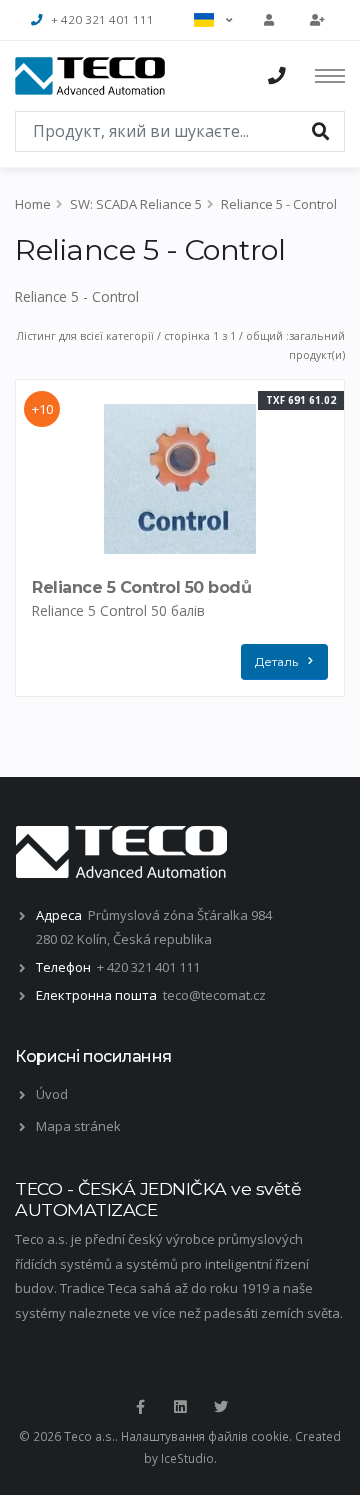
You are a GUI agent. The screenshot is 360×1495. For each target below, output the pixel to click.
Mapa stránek (78, 1126)
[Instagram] (180, 1407)
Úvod (52, 1094)
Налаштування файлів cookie (205, 1436)
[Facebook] (140, 1407)
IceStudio (187, 1458)
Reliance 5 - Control (279, 204)
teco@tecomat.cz (214, 995)
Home (33, 204)
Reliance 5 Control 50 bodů (141, 587)
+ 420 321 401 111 (102, 19)
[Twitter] (221, 1407)
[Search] (321, 130)
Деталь (276, 661)
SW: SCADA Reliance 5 (136, 204)
